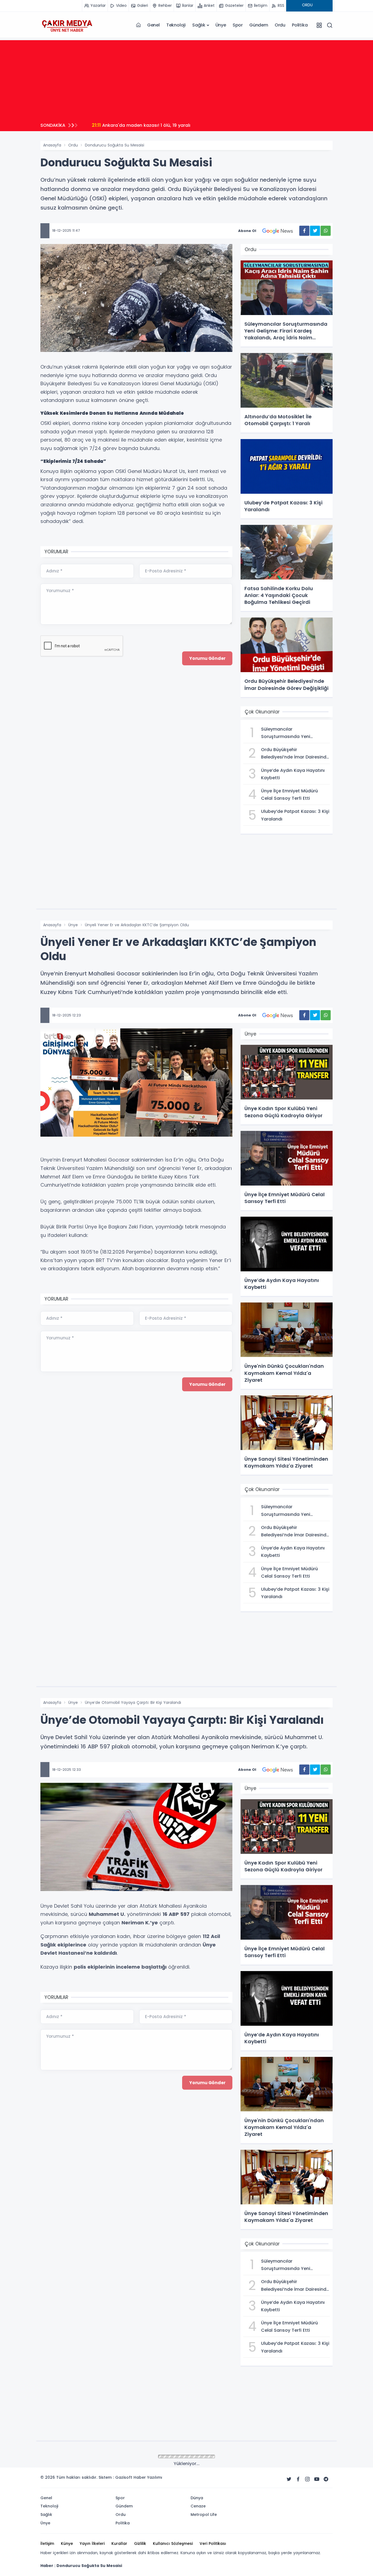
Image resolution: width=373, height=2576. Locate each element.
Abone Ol (247, 231)
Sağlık (199, 25)
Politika (300, 25)
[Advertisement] (187, 78)
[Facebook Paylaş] (304, 231)
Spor (238, 25)
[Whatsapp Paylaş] (326, 231)
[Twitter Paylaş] (315, 231)
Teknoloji (176, 25)
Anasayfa (52, 145)
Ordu (280, 25)
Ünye (221, 25)
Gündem (259, 25)
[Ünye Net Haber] (67, 25)
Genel (153, 25)
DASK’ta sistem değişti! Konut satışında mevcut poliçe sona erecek (175, 125)
